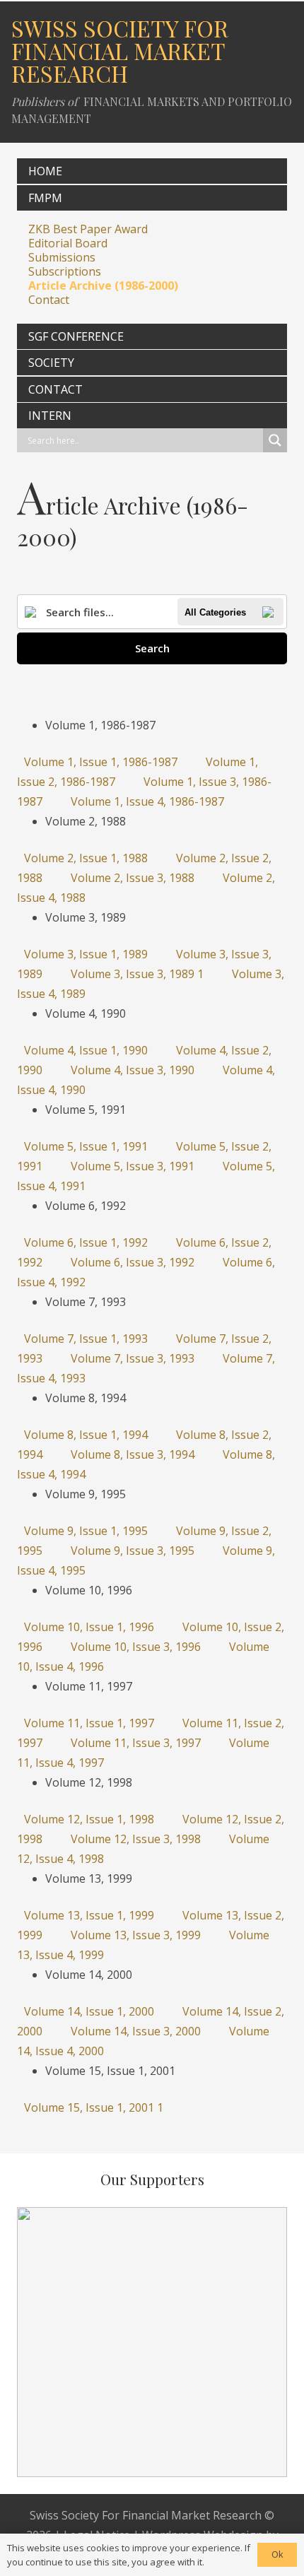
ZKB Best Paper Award (88, 229)
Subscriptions (65, 271)
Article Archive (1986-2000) (103, 286)
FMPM (45, 198)
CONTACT (55, 389)
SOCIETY (51, 363)
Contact (49, 300)
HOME (45, 171)
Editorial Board (68, 243)
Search (152, 648)
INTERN (50, 416)
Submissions (62, 257)
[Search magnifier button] (275, 440)
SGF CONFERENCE (76, 336)
